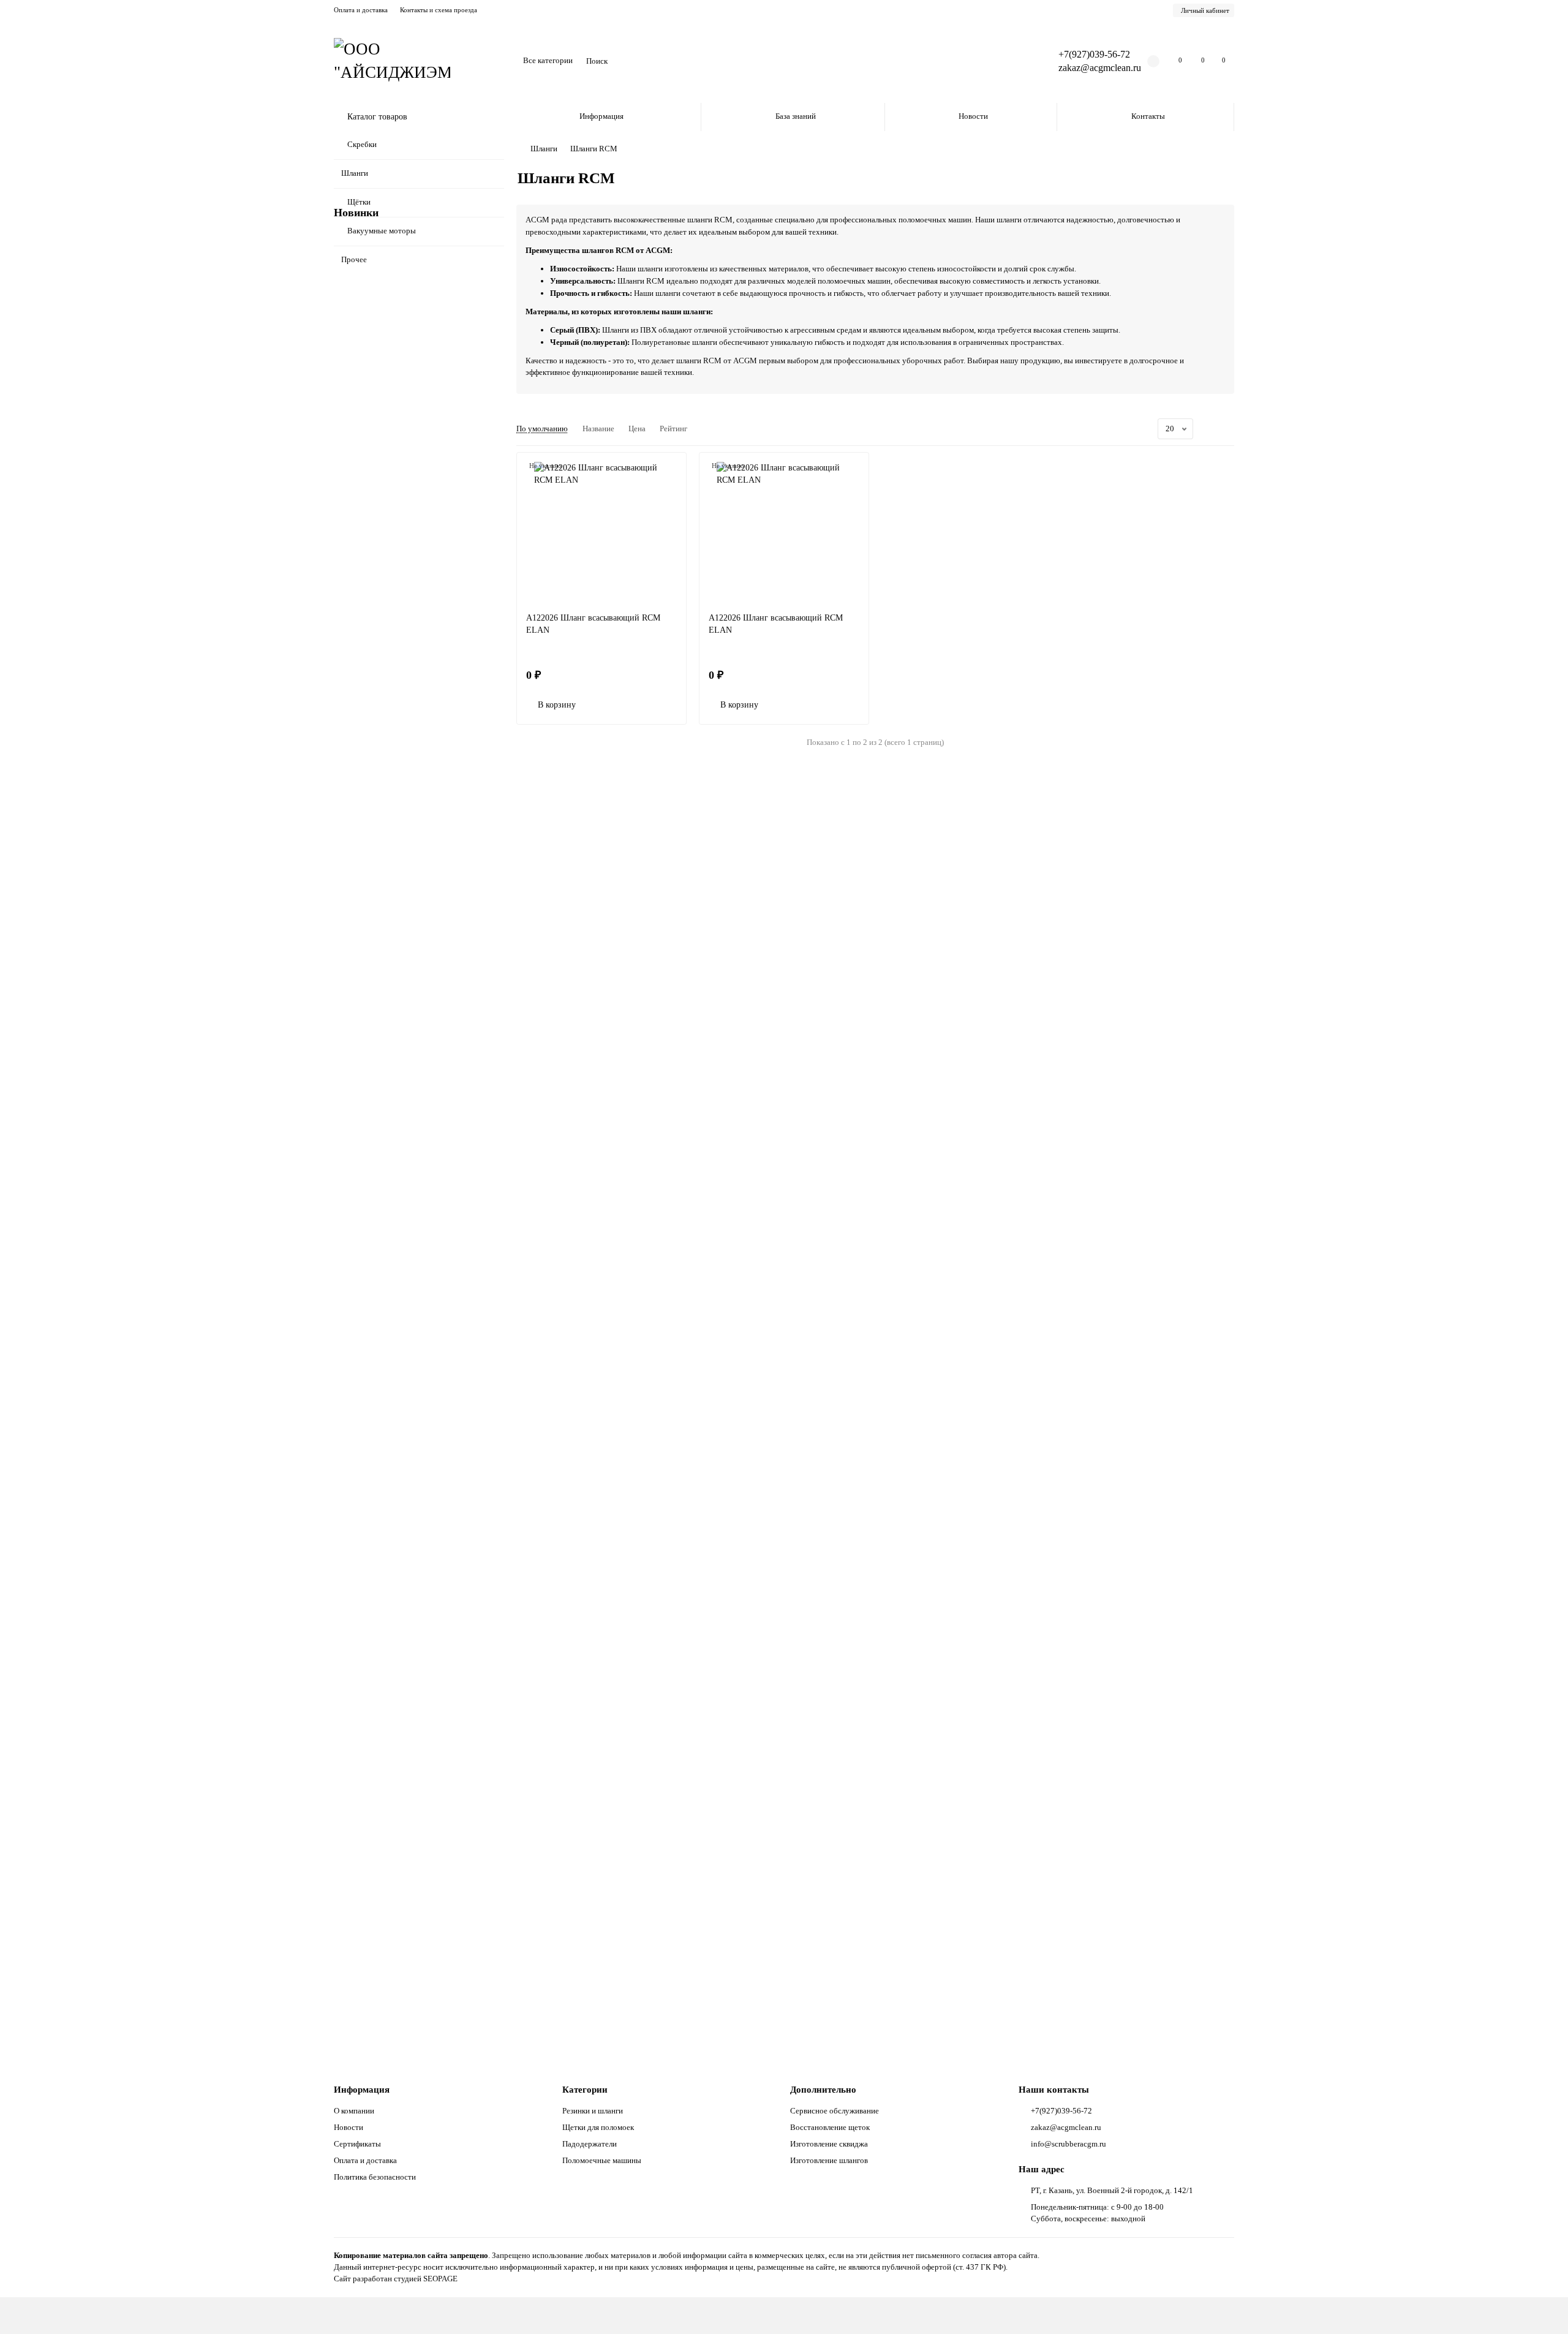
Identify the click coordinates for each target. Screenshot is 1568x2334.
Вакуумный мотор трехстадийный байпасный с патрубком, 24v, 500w (402, 1936)
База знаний (796, 116)
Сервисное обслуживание (835, 2111)
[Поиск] (1015, 61)
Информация (601, 116)
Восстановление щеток (830, 2127)
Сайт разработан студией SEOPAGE (396, 2279)
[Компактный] (1227, 429)
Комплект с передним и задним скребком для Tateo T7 (414, 925)
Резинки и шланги (593, 2111)
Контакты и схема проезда (439, 10)
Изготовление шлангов (829, 2160)
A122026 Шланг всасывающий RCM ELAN (593, 624)
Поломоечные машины (602, 2160)
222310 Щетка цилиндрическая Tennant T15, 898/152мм (410, 1262)
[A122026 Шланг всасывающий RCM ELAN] (601, 532)
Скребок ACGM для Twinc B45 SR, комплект (402, 1431)
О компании (354, 2111)
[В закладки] (495, 438)
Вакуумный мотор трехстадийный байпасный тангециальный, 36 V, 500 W (412, 1094)
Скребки (362, 144)
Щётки (359, 202)
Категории (585, 2089)
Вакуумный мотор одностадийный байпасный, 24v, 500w (401, 1599)
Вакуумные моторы (382, 231)
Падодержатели (590, 2144)
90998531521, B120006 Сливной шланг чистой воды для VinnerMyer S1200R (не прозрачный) (412, 304)
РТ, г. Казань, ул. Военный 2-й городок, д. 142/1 (1112, 2190)
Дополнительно (823, 2089)
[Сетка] (1213, 429)
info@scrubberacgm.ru (1069, 2144)
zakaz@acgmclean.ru (1100, 68)
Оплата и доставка (361, 10)
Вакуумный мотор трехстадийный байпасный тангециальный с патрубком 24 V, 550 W (416, 751)
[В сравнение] (495, 461)
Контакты (1148, 116)
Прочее (354, 259)
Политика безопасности (375, 2177)
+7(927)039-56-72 (1094, 54)
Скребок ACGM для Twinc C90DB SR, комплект (408, 478)
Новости (973, 116)
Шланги (355, 173)
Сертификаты (357, 2144)
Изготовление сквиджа (829, 2144)
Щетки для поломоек (598, 2127)
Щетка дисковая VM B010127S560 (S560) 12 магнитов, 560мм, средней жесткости (414, 1768)
